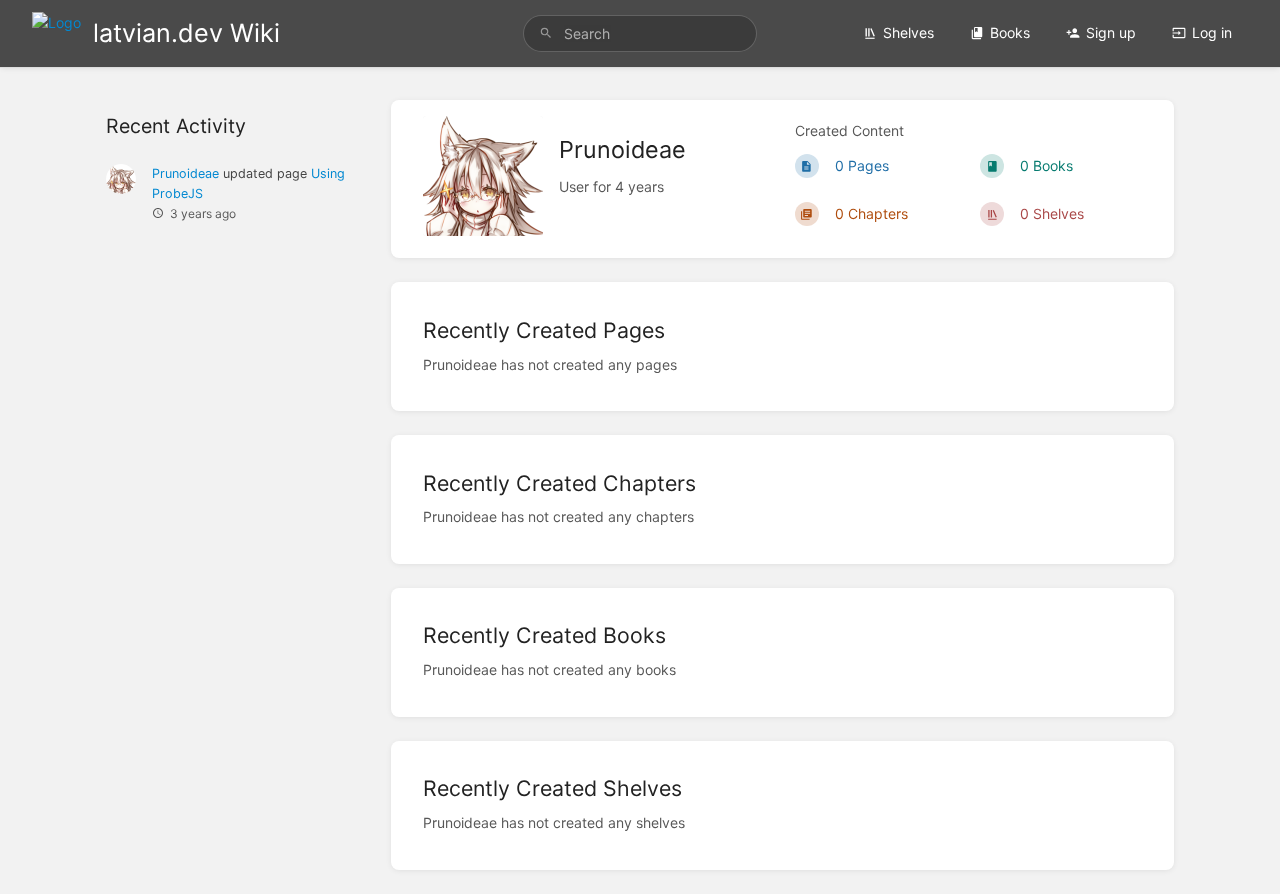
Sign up (1111, 32)
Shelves (908, 32)
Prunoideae (185, 173)
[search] (640, 33)
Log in (1212, 32)
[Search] (546, 33)
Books (1010, 32)
